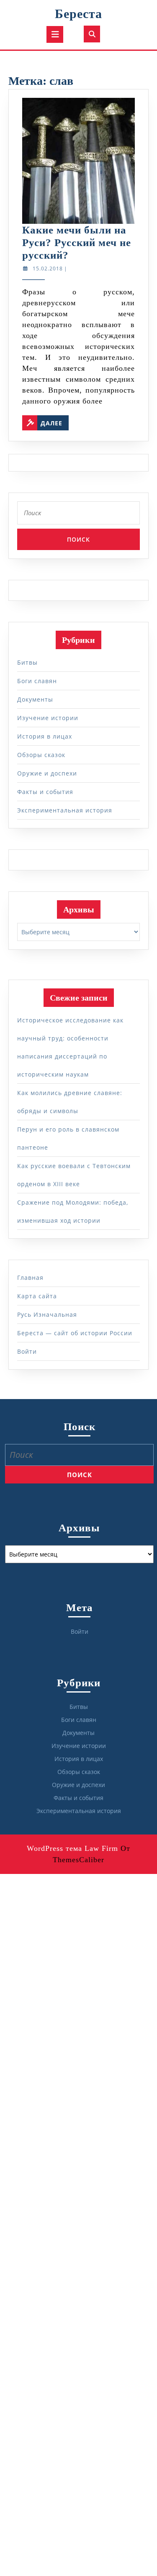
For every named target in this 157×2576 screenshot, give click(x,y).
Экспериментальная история (65, 810)
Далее (55, 421)
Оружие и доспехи (47, 773)
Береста (78, 14)
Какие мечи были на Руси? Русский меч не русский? (77, 242)
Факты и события (45, 792)
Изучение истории (48, 718)
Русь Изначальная (47, 1314)
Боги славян (37, 681)
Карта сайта (37, 1296)
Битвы (27, 662)
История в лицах (45, 736)
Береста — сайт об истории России (75, 1333)
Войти (27, 1351)
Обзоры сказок (41, 755)
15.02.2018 (48, 269)
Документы (35, 699)
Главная (30, 1278)
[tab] (55, 34)
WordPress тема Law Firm (72, 1848)
